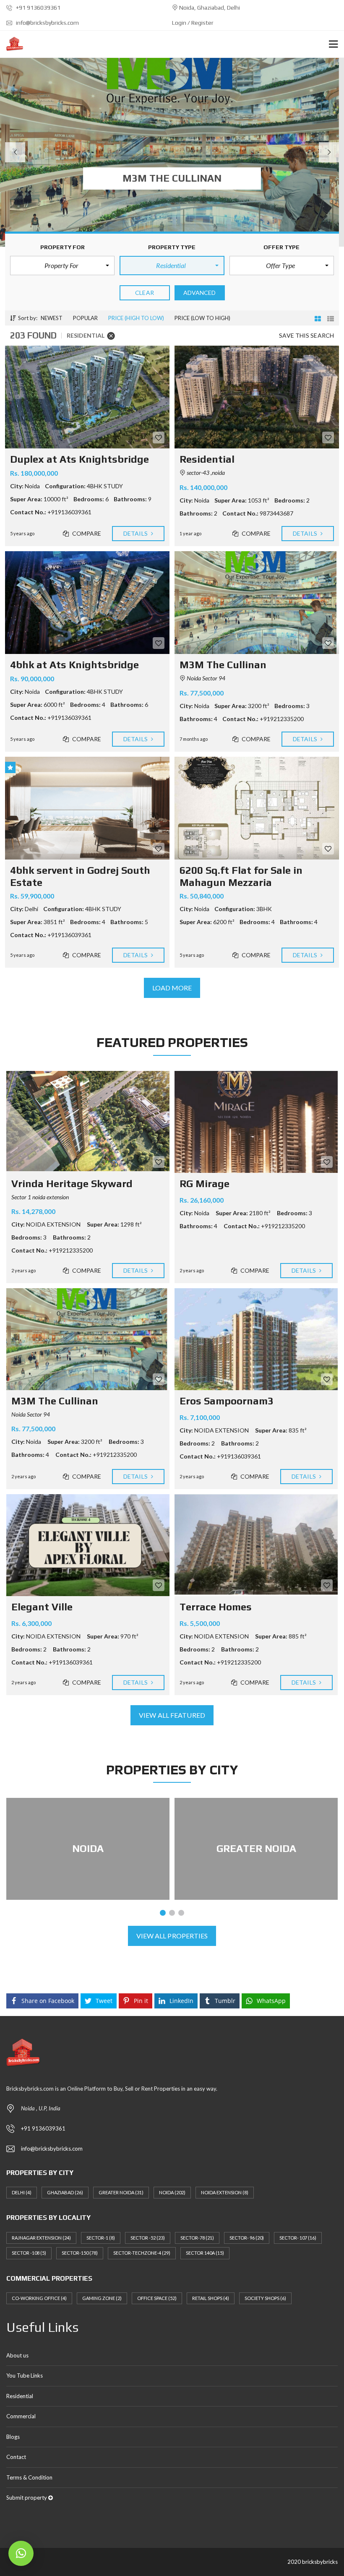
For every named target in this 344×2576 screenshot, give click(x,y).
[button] (62, 266)
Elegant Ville (42, 1607)
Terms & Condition (29, 2477)
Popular (85, 318)
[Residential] (257, 397)
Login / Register (193, 23)
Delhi (22, 2192)
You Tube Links (25, 2375)
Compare (86, 533)
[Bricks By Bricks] (12, 44)
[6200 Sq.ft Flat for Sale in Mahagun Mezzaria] (257, 808)
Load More (172, 988)
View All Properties (172, 1936)
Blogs (13, 2437)
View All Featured (172, 1715)
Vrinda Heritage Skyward (72, 1184)
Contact (16, 2457)
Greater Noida (121, 2192)
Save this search (306, 335)
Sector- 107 (298, 2238)
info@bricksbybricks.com (47, 23)
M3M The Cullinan (55, 1401)
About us (17, 2355)
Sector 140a (205, 2253)
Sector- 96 (247, 2238)
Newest (52, 318)
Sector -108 (29, 2253)
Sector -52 (148, 2238)
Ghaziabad (65, 2192)
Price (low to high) (202, 318)
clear (145, 293)
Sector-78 (197, 2238)
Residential (20, 2396)
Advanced (200, 293)
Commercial (21, 2416)
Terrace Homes (216, 1607)
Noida (172, 2192)
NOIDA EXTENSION (225, 2192)
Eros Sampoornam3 (227, 1401)
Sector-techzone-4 (142, 2253)
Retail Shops (211, 2298)
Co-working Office (39, 2298)
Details (136, 533)
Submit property (27, 2498)
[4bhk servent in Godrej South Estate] (87, 808)
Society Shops (265, 2298)
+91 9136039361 (38, 8)
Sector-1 (101, 2238)
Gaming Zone (102, 2298)
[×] (21, 2553)
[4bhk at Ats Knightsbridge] (87, 603)
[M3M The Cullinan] (257, 603)
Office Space (157, 2298)
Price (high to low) (136, 318)
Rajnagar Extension (41, 2238)
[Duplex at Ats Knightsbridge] (87, 397)
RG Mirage (205, 1184)
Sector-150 (80, 2253)
